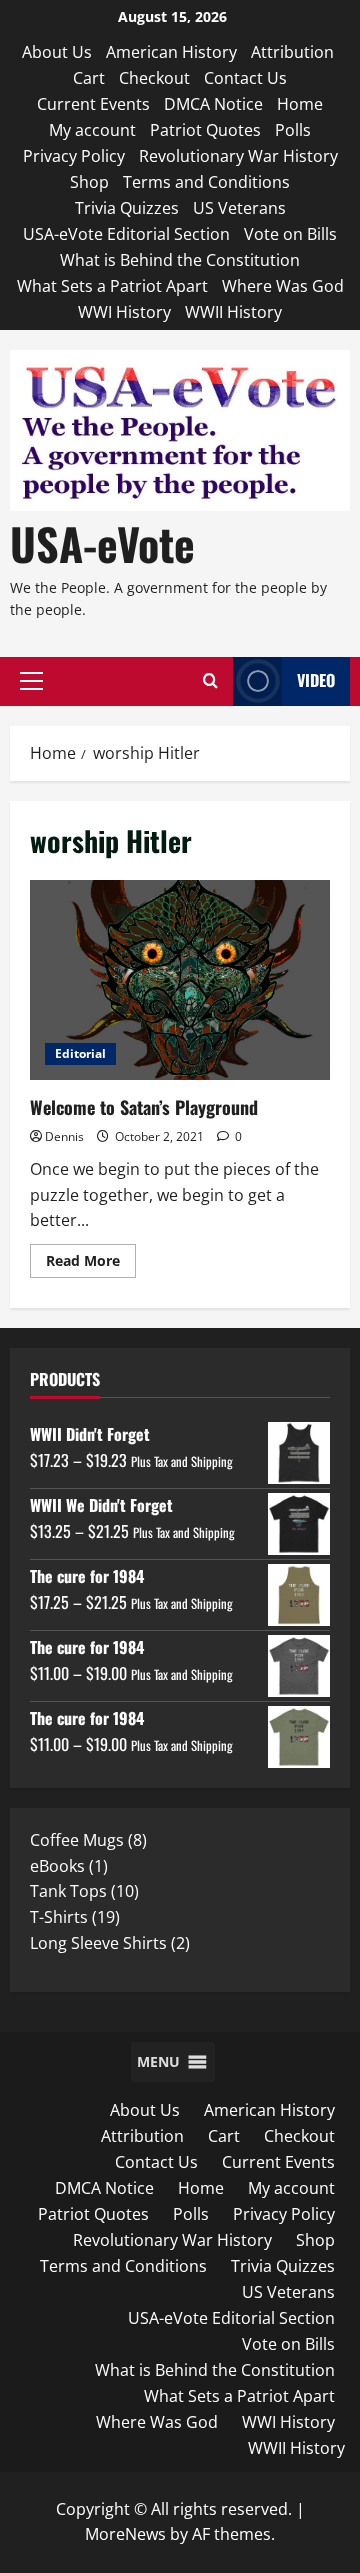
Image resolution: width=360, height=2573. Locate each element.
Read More (91, 1264)
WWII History (233, 312)
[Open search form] (210, 681)
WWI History (124, 312)
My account (92, 130)
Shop (89, 182)
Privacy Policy (74, 156)
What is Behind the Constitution (180, 260)
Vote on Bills (290, 234)
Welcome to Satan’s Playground (180, 980)
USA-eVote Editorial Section (126, 234)
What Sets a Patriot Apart (112, 286)
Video (316, 680)
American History (171, 52)
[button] (31, 681)
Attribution (292, 52)
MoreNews (125, 2534)
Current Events (93, 104)
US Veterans (239, 208)
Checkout (154, 78)
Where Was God (283, 286)
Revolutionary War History (238, 156)
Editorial (80, 1053)
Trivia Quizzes (127, 208)
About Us (57, 52)
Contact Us (245, 78)
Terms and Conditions (206, 182)
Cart (89, 78)
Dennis (64, 1136)
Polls (293, 130)
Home (300, 104)
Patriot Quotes (205, 130)
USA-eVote (102, 543)
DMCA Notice (213, 104)
